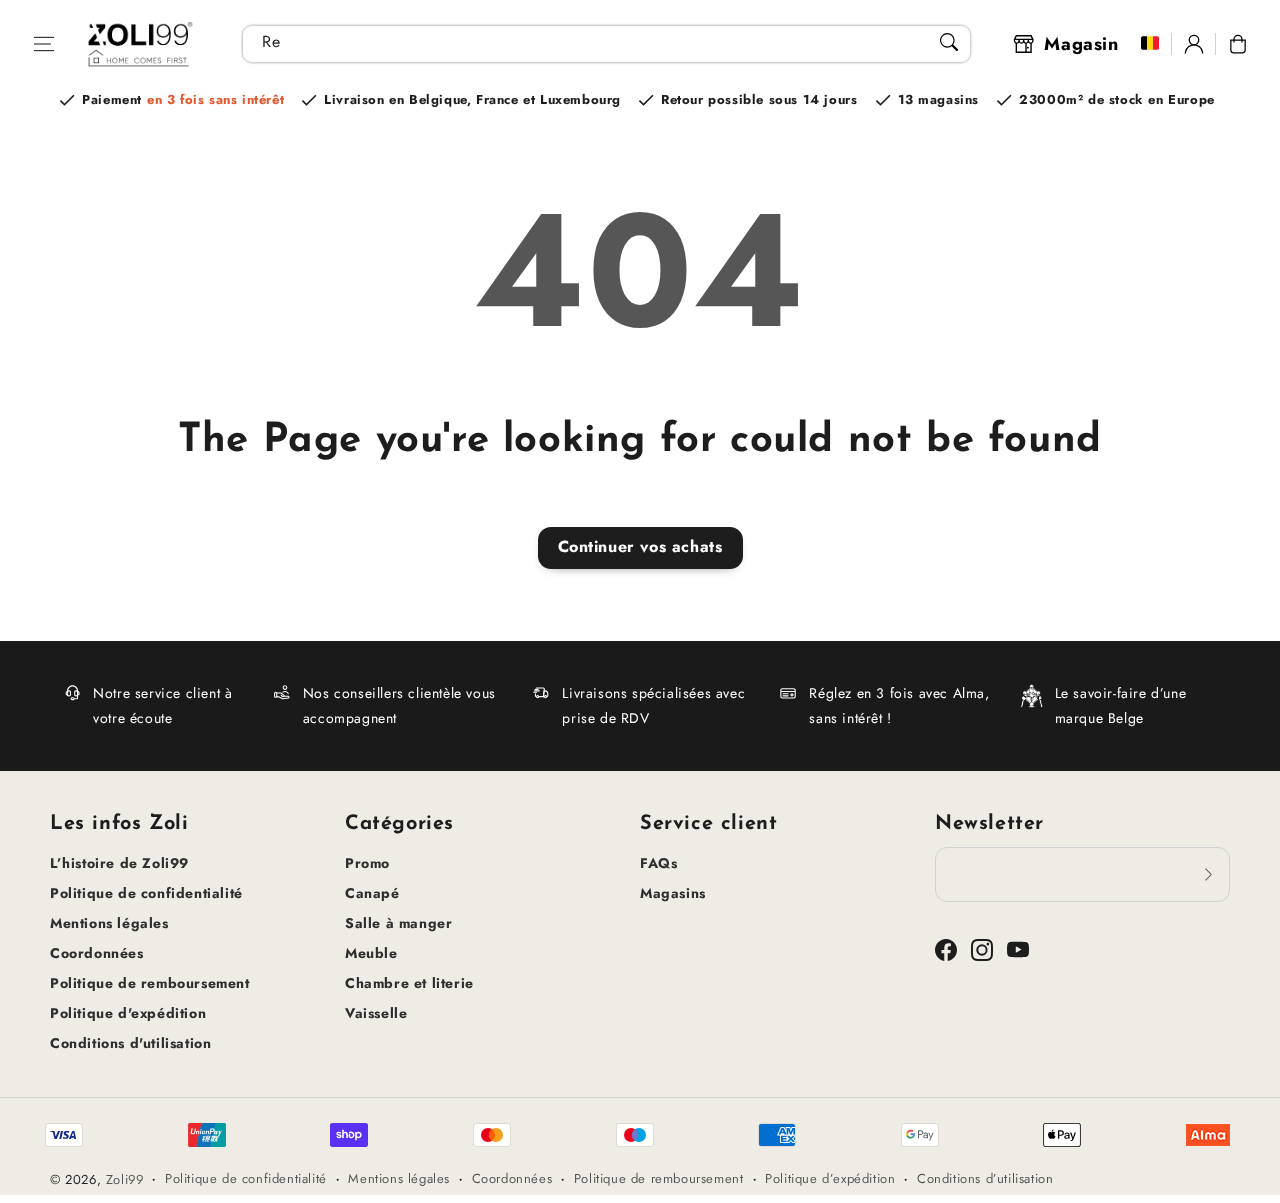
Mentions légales (109, 923)
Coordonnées (97, 953)
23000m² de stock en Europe (1117, 99)
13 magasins (939, 99)
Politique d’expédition (830, 1178)
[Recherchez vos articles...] (949, 42)
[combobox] (606, 44)
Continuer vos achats (640, 546)
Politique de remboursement (150, 983)
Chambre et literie (409, 983)
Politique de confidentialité (146, 893)
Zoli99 (125, 1179)
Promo (367, 863)
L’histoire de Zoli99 (119, 863)
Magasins (673, 893)
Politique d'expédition (128, 1013)
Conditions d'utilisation (130, 1043)
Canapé (372, 893)
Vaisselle (376, 1013)
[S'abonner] (1208, 874)
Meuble (371, 953)
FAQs (658, 863)
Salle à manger (398, 923)
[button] (44, 44)
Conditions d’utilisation (985, 1178)
